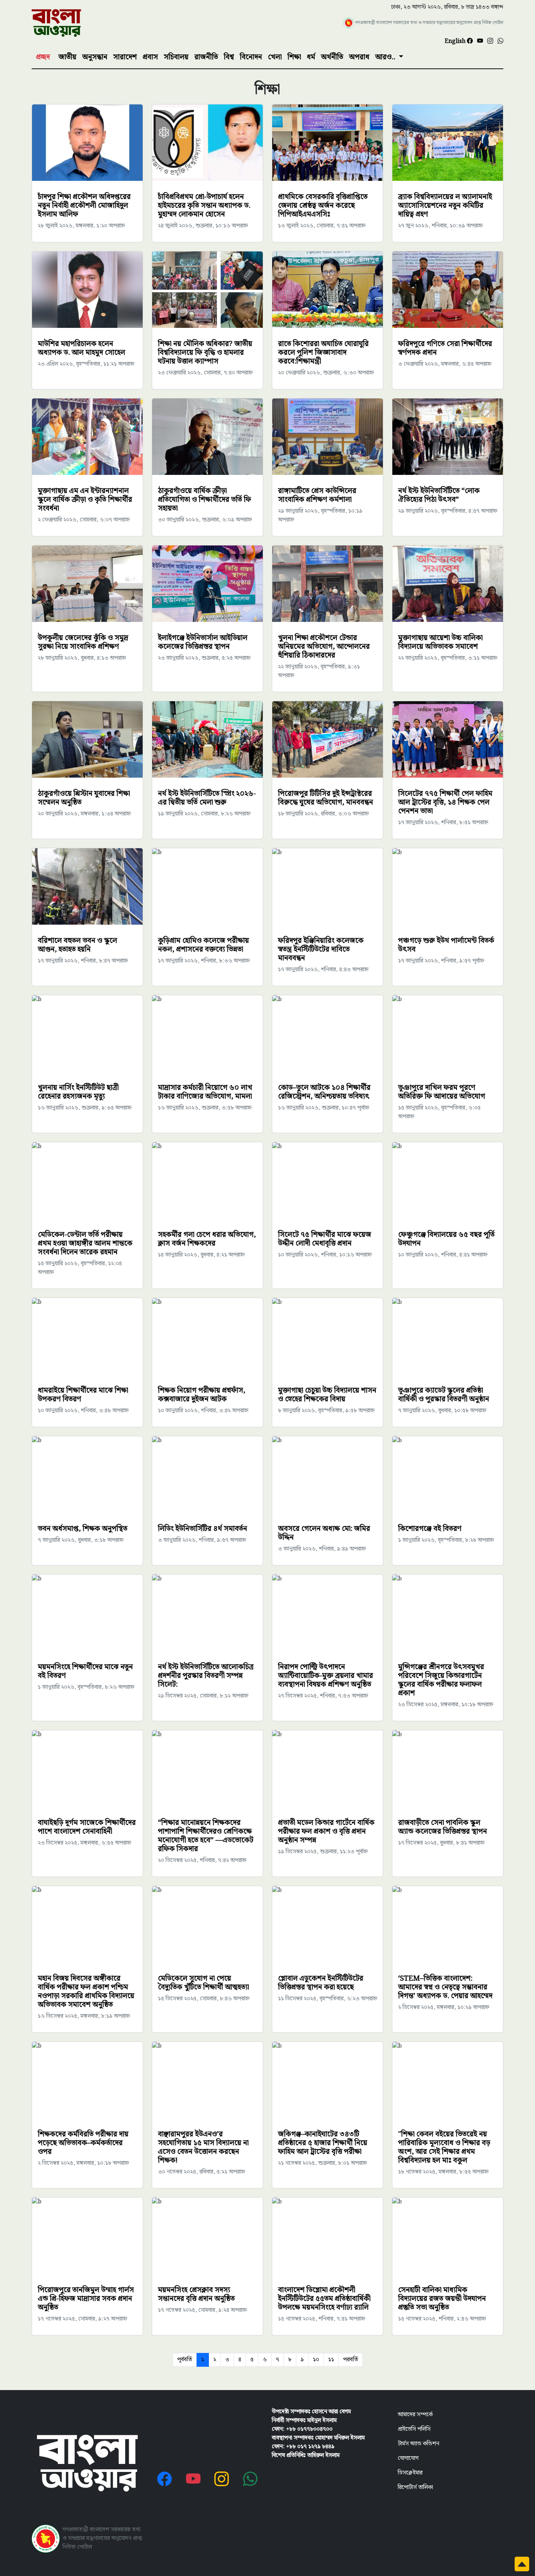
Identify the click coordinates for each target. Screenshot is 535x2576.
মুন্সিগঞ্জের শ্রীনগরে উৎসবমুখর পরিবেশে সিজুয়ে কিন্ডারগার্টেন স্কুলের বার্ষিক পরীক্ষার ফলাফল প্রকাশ (441, 1680)
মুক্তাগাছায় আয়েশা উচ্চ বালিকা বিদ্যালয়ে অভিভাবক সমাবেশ (440, 642)
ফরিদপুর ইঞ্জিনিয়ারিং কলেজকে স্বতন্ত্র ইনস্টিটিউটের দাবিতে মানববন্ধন (321, 949)
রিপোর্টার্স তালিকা (415, 2487)
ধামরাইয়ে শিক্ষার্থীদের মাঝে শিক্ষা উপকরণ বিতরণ (83, 1395)
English (456, 41)
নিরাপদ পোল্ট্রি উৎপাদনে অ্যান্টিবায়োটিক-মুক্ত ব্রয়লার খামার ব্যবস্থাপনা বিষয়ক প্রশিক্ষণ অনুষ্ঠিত (326, 1676)
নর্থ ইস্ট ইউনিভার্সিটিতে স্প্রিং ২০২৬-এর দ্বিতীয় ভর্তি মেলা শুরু (207, 798)
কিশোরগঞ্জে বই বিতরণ (430, 1529)
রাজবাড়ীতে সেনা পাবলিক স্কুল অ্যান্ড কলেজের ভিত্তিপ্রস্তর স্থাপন (443, 1827)
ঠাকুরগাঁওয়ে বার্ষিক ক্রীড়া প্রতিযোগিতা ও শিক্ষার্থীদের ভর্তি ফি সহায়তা (205, 500)
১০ (316, 2360)
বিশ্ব (229, 57)
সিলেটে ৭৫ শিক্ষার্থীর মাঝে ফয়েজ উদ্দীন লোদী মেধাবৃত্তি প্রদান (325, 1239)
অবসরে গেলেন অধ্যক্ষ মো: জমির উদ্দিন (324, 1533)
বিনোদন (251, 57)
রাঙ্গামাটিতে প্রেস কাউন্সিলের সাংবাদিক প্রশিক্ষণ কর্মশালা (317, 495)
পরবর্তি (351, 2360)
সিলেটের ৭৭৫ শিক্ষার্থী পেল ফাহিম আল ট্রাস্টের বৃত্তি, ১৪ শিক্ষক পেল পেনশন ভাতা (445, 802)
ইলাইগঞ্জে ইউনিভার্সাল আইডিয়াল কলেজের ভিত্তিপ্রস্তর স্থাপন (203, 642)
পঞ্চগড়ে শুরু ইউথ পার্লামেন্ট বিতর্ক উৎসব (446, 945)
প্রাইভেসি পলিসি (414, 2429)
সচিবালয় (176, 57)
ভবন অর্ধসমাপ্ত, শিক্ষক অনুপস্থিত (83, 1529)
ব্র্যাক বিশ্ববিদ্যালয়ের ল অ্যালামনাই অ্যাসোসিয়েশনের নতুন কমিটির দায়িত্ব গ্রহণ (445, 206)
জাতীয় (68, 57)
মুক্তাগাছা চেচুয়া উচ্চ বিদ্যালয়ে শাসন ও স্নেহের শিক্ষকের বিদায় (327, 1395)
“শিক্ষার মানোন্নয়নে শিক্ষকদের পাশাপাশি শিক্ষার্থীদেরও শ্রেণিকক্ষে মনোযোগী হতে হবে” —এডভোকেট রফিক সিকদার (206, 1836)
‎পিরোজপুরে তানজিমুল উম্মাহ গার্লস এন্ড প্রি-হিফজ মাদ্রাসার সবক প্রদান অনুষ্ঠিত (86, 2299)
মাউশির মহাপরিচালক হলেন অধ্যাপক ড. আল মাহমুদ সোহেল (82, 348)
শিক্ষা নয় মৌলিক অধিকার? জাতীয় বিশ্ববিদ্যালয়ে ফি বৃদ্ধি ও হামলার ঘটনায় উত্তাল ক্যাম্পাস (205, 353)
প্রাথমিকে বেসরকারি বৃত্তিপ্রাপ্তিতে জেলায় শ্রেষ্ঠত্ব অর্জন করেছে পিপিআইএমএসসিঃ (323, 206)
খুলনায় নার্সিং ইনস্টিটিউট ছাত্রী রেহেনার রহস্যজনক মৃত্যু (78, 1092)
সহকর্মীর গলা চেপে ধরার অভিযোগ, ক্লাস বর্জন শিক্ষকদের (207, 1239)
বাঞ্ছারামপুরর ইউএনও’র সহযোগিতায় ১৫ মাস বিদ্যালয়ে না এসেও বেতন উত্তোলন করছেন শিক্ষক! (203, 2147)
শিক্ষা (294, 57)
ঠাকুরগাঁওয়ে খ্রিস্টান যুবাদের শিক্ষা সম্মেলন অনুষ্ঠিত (84, 798)
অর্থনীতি (332, 57)
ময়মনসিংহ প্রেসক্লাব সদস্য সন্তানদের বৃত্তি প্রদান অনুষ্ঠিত (196, 2294)
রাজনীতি (206, 57)
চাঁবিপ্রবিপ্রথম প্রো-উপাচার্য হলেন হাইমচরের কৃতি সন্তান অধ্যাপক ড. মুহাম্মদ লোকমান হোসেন (204, 206)
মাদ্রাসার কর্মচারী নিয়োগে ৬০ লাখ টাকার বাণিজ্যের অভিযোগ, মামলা (205, 1092)
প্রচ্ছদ (43, 57)
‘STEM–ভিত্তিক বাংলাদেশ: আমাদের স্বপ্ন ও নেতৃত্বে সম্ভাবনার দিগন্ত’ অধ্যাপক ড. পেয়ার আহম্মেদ (445, 1987)
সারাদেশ (125, 57)
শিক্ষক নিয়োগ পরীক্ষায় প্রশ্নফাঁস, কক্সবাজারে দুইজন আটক (202, 1395)
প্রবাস (150, 57)
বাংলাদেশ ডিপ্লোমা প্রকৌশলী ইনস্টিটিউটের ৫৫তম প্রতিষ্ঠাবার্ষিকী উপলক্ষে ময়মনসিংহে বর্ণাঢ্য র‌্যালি (324, 2299)
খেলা (275, 57)
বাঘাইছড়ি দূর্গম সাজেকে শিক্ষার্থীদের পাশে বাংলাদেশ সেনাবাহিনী (87, 1827)
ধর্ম (311, 57)
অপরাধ (359, 57)
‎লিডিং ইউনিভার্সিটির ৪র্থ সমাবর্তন (203, 1529)
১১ (331, 2360)
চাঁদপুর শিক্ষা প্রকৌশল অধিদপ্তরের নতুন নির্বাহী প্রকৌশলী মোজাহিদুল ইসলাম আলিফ (84, 206)
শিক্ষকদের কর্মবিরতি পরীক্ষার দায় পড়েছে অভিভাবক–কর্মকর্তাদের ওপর (83, 2143)
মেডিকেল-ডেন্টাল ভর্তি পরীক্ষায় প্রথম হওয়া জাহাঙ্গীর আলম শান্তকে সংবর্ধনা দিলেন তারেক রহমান (85, 1243)
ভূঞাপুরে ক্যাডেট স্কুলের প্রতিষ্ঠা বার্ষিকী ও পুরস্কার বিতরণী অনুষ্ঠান (444, 1395)
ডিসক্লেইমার (410, 2473)
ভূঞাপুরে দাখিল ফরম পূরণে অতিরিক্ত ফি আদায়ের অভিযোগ (442, 1092)
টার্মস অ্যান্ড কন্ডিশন (419, 2444)
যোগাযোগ (408, 2458)
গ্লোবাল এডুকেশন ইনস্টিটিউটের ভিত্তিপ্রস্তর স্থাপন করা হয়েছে (321, 1983)
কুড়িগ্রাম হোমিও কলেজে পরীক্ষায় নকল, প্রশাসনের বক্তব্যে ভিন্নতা (203, 945)
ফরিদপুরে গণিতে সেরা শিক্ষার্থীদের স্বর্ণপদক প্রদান (445, 348)
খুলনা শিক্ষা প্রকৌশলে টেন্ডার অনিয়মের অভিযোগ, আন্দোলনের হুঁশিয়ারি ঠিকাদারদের (324, 647)
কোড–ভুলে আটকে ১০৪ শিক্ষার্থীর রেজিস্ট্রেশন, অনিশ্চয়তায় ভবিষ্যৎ (324, 1092)
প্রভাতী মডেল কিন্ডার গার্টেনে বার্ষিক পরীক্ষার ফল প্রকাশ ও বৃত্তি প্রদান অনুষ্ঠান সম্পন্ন (326, 1831)
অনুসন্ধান (95, 57)
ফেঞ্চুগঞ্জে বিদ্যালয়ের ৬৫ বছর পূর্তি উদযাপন (446, 1239)
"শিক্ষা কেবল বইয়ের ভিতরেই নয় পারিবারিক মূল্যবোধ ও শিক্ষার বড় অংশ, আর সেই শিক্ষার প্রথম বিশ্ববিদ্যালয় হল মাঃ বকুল (444, 2147)
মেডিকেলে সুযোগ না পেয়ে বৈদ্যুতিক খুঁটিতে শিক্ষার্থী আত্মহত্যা (203, 1983)
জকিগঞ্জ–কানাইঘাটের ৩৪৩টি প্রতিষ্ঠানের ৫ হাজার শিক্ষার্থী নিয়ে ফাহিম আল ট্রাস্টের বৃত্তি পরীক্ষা (323, 2143)
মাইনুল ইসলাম (322, 2420)
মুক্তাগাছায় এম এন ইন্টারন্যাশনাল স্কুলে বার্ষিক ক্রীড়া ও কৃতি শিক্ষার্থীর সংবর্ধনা (85, 500)
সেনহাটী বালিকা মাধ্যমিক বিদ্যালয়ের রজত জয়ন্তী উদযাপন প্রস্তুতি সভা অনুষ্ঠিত (442, 2299)
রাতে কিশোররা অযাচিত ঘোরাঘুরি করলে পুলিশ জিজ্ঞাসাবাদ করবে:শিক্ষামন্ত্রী (323, 353)
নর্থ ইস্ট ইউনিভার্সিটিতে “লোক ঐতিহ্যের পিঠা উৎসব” (439, 495)
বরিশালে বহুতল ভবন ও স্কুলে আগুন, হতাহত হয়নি (78, 945)
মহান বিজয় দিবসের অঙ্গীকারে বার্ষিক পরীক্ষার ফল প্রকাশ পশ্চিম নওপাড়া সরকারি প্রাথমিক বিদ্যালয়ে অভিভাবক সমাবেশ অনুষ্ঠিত (86, 1992)
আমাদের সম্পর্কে (415, 2415)
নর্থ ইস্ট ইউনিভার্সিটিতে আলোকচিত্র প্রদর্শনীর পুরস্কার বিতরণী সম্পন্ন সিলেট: (206, 1676)
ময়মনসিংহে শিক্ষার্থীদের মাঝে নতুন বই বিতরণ (85, 1671)
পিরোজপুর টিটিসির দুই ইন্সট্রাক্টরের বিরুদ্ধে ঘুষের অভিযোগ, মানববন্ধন (326, 798)
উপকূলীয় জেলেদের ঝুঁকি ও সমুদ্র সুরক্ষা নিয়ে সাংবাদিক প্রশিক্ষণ (83, 642)
